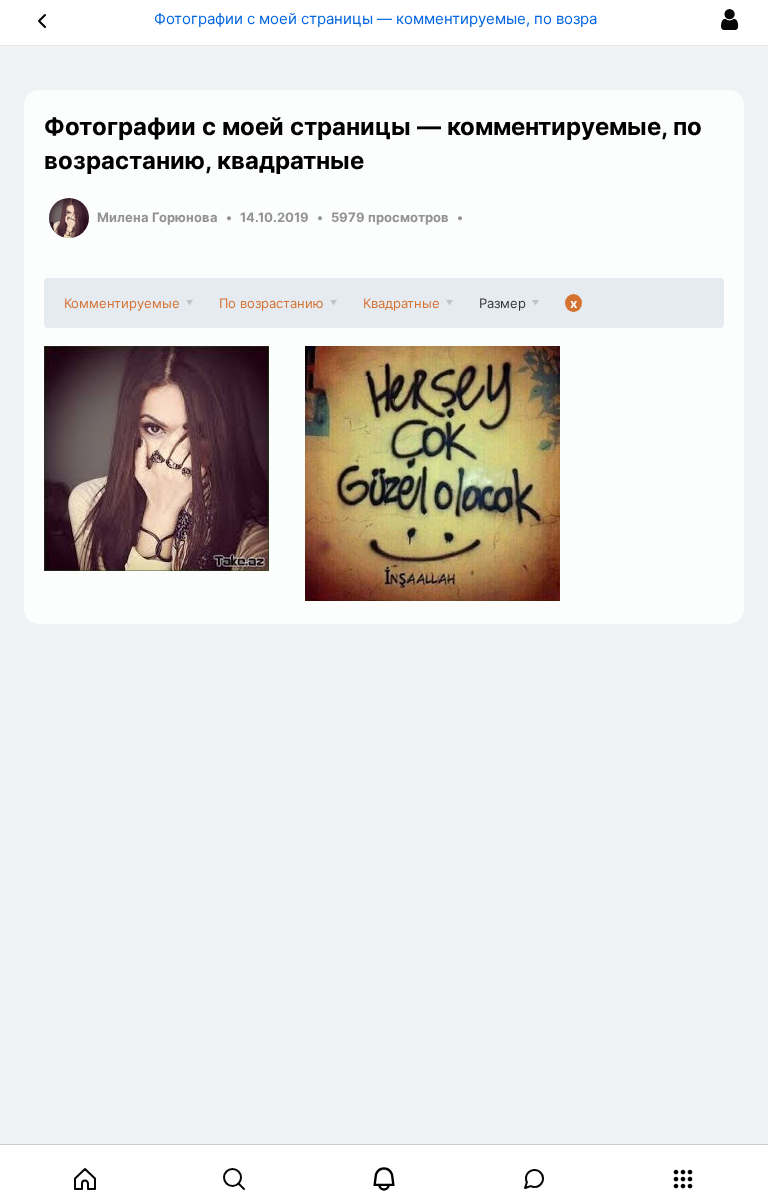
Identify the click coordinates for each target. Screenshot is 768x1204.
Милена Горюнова (157, 217)
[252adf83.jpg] (432, 473)
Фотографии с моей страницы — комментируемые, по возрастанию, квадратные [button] (449, 18)
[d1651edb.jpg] (171, 458)
